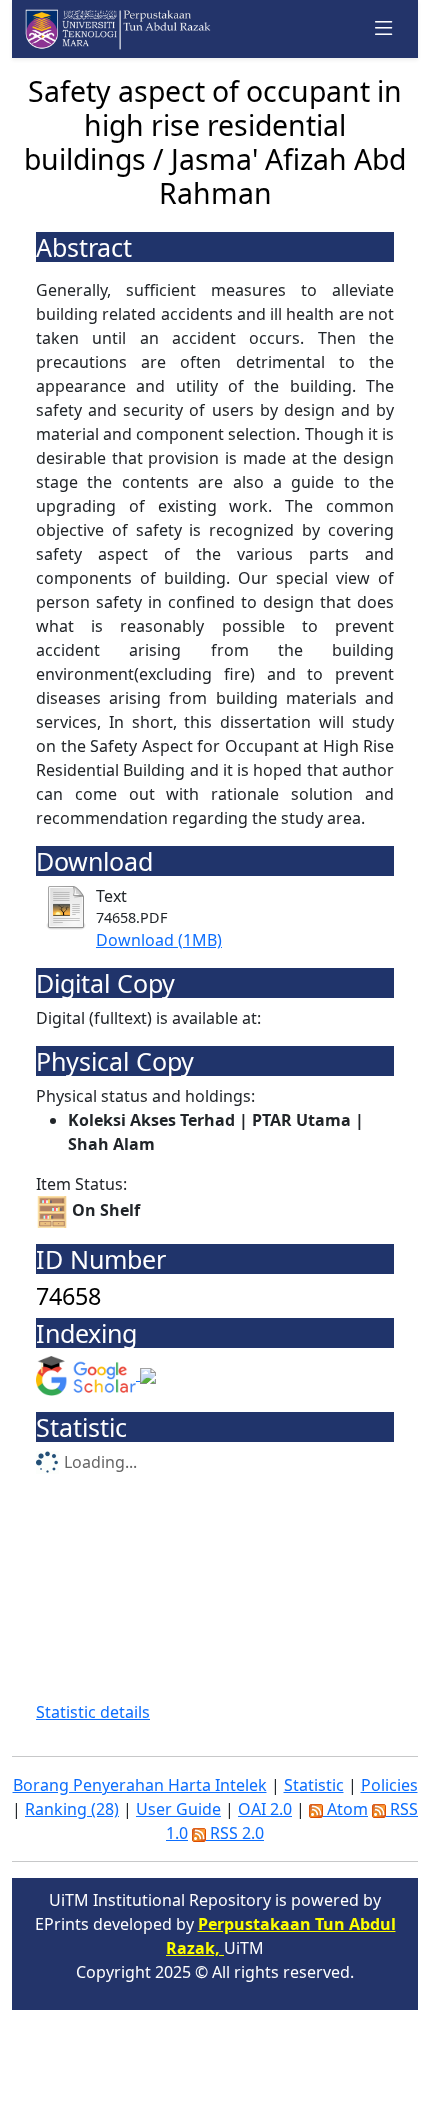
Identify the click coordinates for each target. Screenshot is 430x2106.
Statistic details (93, 1712)
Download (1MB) (159, 940)
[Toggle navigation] (384, 29)
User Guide (178, 1809)
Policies (389, 1785)
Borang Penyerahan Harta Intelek (140, 1785)
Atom (345, 1809)
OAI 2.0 (265, 1809)
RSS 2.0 (235, 1833)
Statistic (314, 1785)
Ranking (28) (72, 1809)
